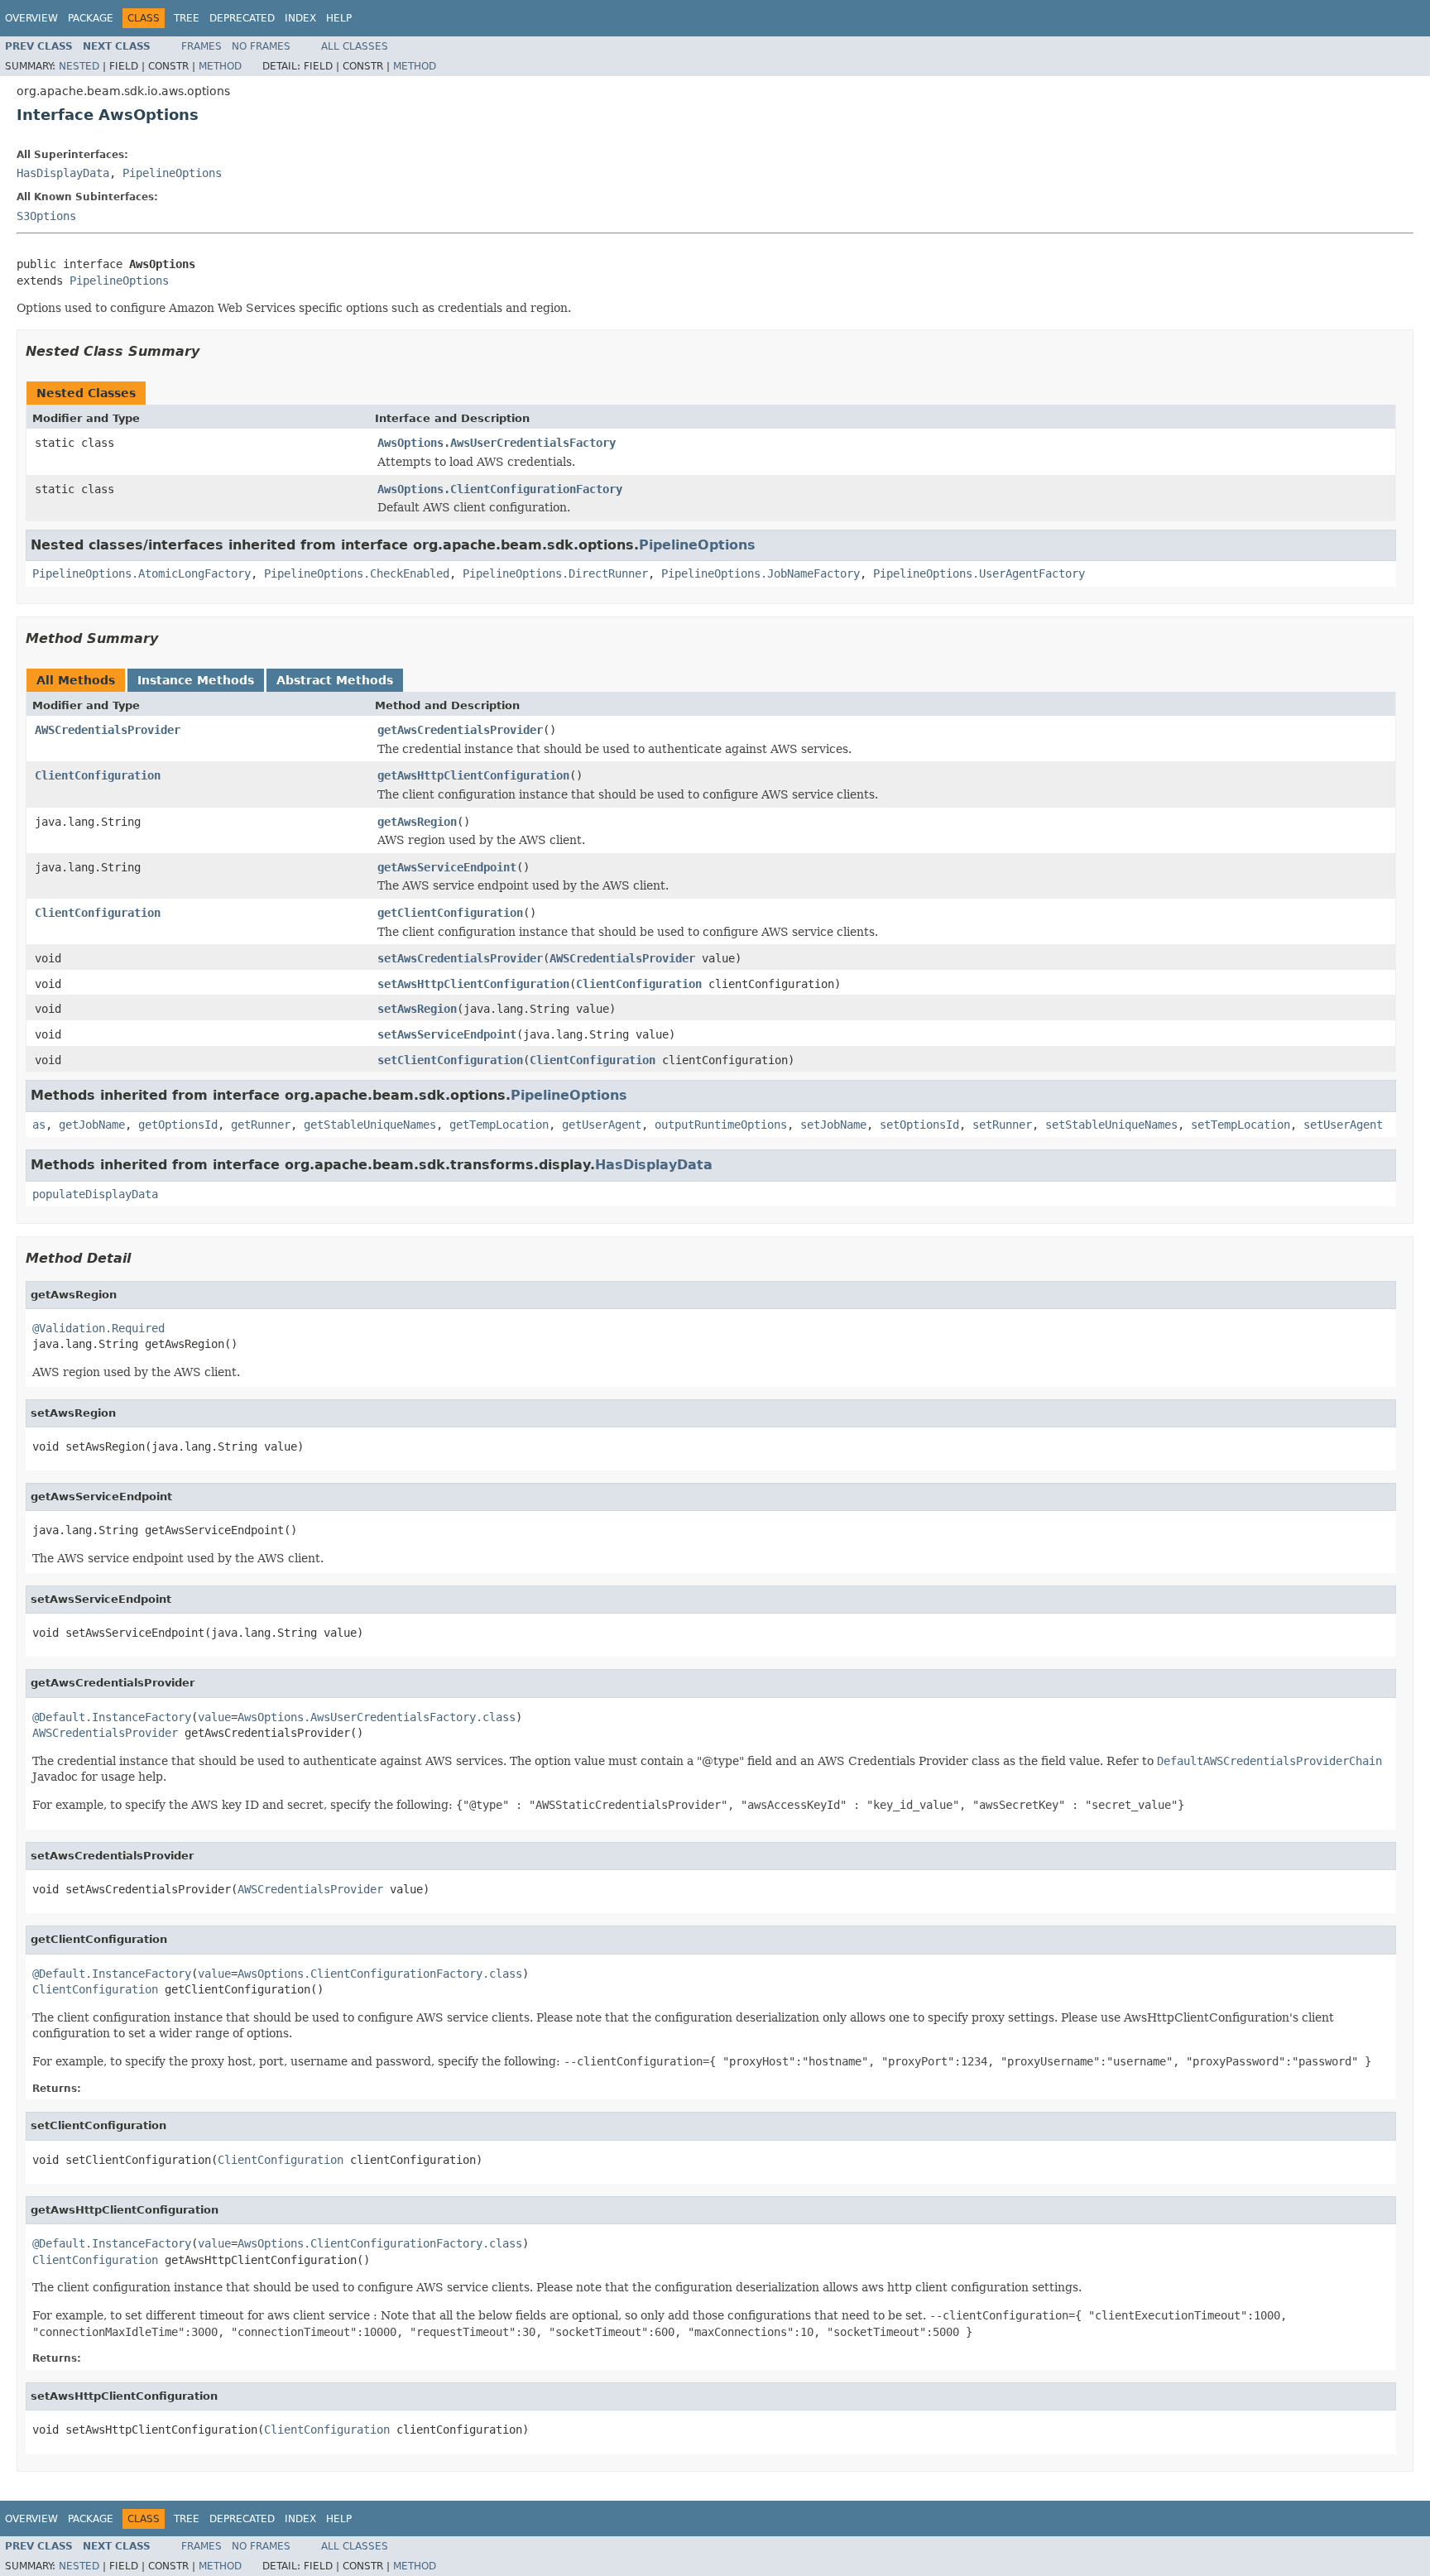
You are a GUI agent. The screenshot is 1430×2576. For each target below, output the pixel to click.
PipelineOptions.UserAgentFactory (979, 573)
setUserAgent (1343, 1125)
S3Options (46, 216)
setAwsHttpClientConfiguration (473, 984)
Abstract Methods (335, 680)
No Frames (261, 46)
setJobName (833, 1125)
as (39, 1125)
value (214, 1717)
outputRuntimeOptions (721, 1125)
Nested (79, 66)
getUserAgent (602, 1125)
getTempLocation (499, 1125)
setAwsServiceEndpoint (447, 1034)
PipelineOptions (172, 173)
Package (91, 18)
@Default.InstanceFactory (112, 1717)
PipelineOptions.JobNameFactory (761, 573)
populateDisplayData (95, 1194)
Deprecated (242, 18)
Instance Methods (196, 680)
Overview (31, 18)
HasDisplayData (63, 173)
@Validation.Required (98, 1328)
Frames (202, 46)
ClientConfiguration (98, 775)
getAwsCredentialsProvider (460, 730)
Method (220, 66)
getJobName (92, 1125)
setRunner (1002, 1125)
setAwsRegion (417, 1009)
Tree (187, 18)
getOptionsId (178, 1125)
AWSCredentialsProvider (108, 730)
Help (339, 18)
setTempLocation (1240, 1125)
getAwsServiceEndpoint (447, 867)
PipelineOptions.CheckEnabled (357, 573)
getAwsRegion (417, 822)
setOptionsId (919, 1125)
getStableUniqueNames (370, 1125)
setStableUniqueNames (1111, 1125)
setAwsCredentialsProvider (460, 958)
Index (300, 18)
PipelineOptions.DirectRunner (555, 573)
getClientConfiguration (450, 913)
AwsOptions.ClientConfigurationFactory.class (380, 1974)
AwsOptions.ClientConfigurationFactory (500, 489)
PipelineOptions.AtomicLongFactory (142, 573)
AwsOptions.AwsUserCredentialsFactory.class (377, 1717)
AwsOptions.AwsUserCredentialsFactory (497, 443)
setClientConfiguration (450, 1060)
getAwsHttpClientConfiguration (473, 775)
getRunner (261, 1125)
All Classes (355, 46)
